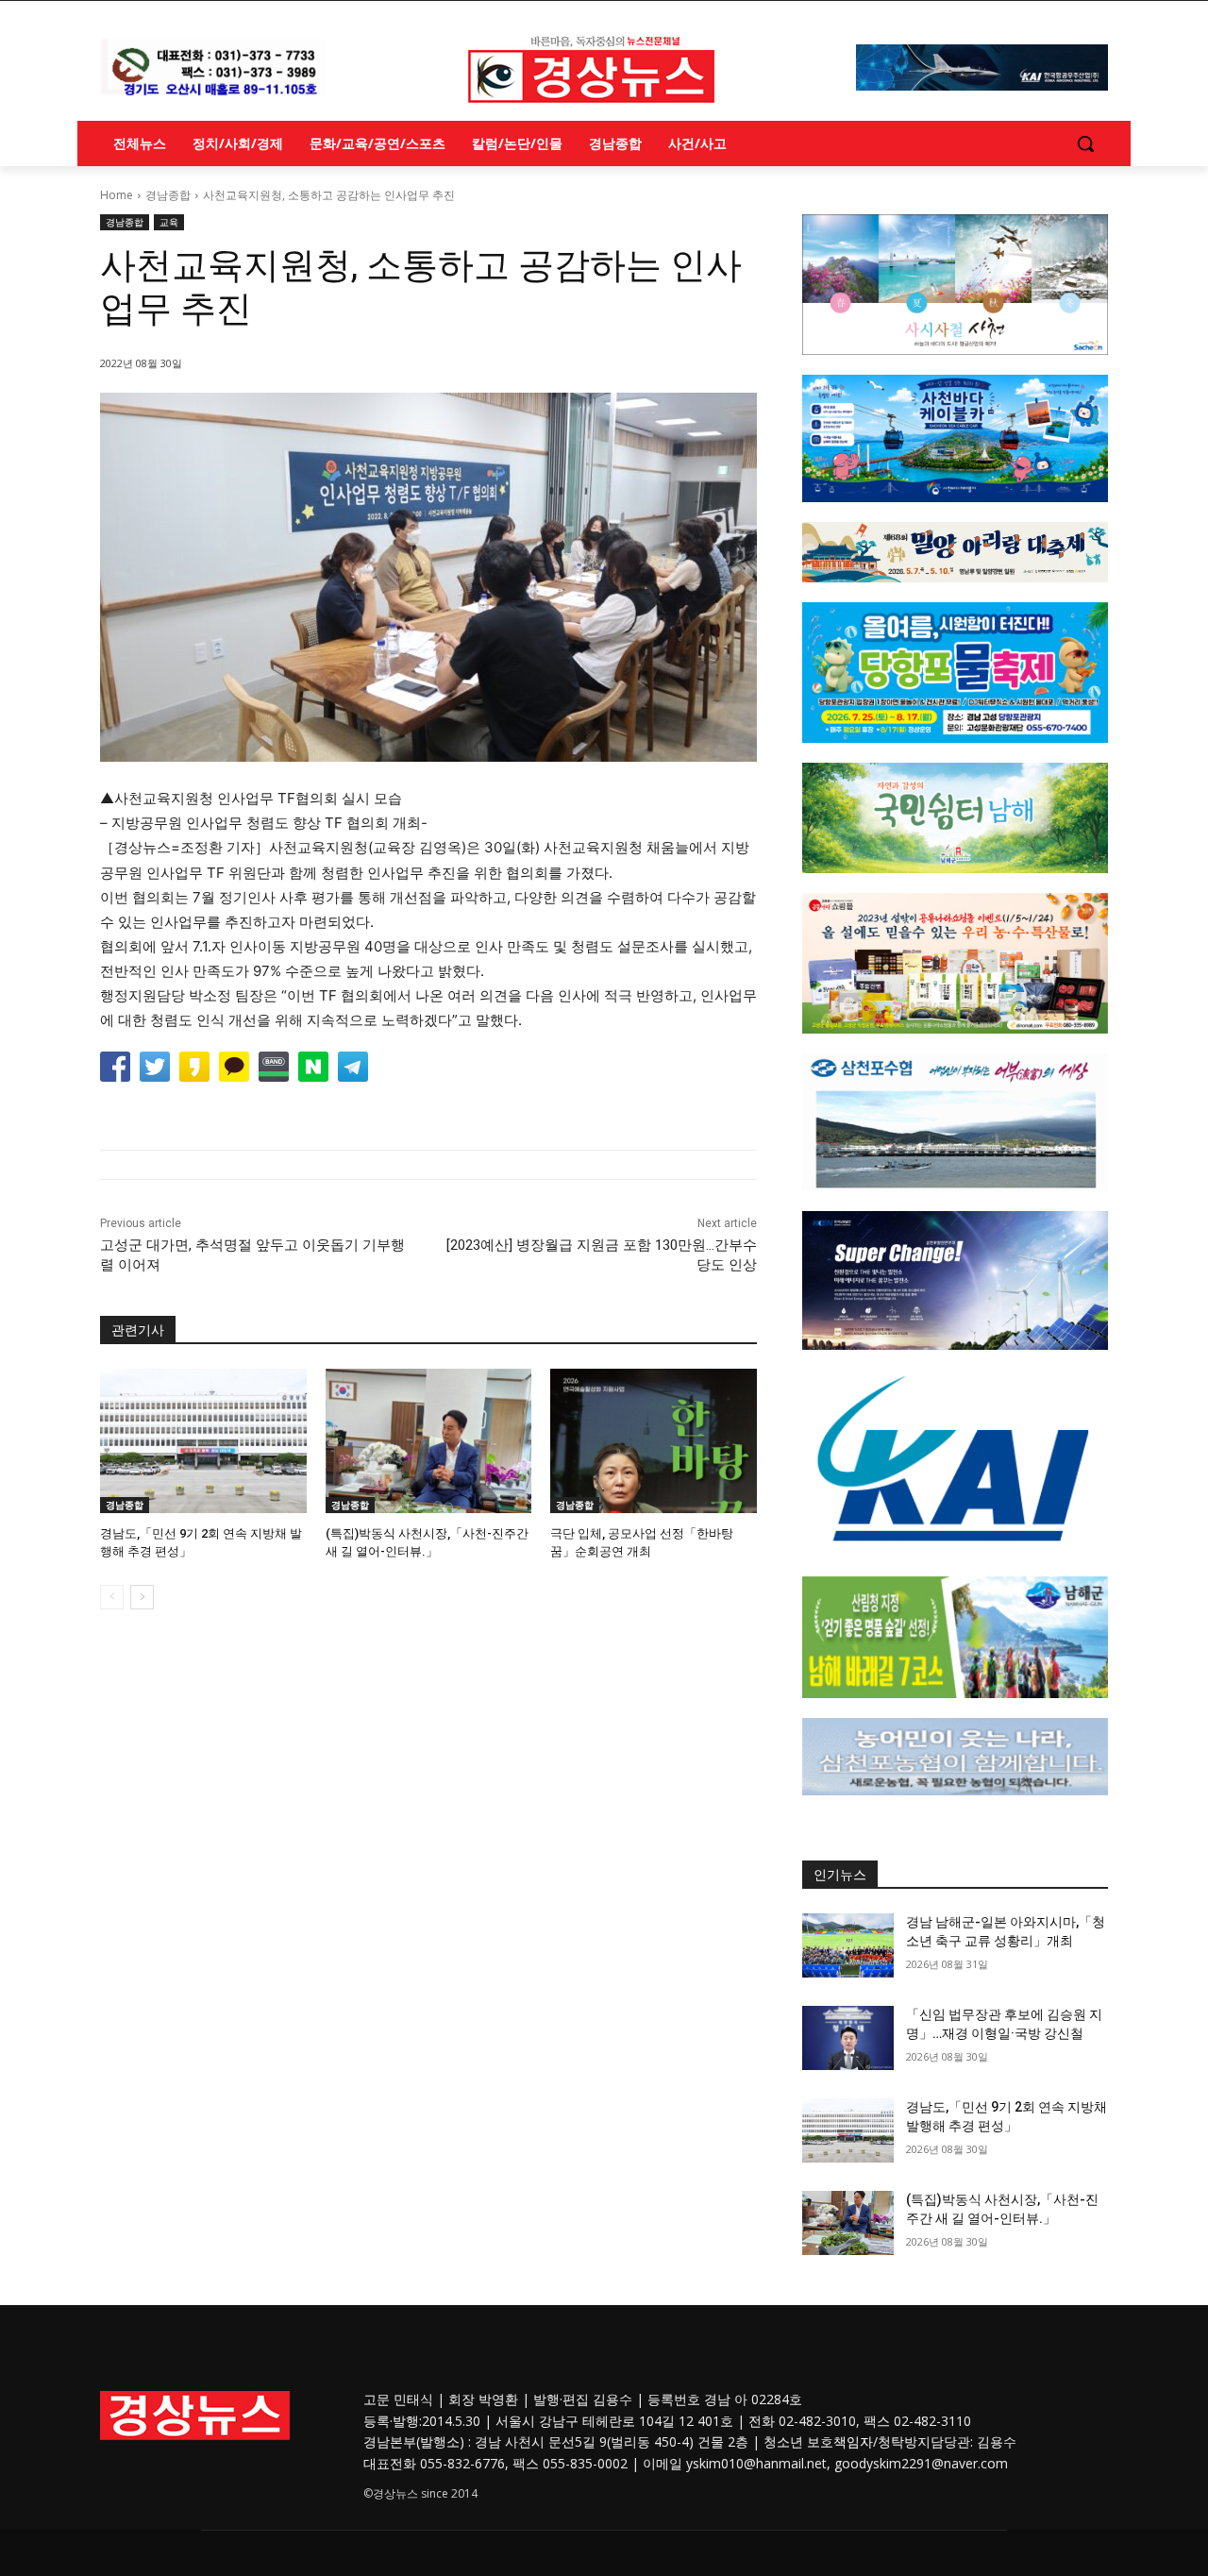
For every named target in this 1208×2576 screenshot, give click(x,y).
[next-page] (142, 1597)
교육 (169, 222)
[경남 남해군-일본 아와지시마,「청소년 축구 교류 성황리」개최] (848, 1945)
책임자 (853, 2441)
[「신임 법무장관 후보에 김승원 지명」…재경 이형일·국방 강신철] (848, 2038)
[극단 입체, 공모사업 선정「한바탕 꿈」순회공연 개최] (654, 1441)
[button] (1085, 143)
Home (117, 195)
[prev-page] (112, 1597)
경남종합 (168, 195)
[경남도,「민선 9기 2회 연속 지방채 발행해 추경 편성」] (203, 1441)
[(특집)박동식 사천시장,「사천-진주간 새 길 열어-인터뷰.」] (429, 1441)
